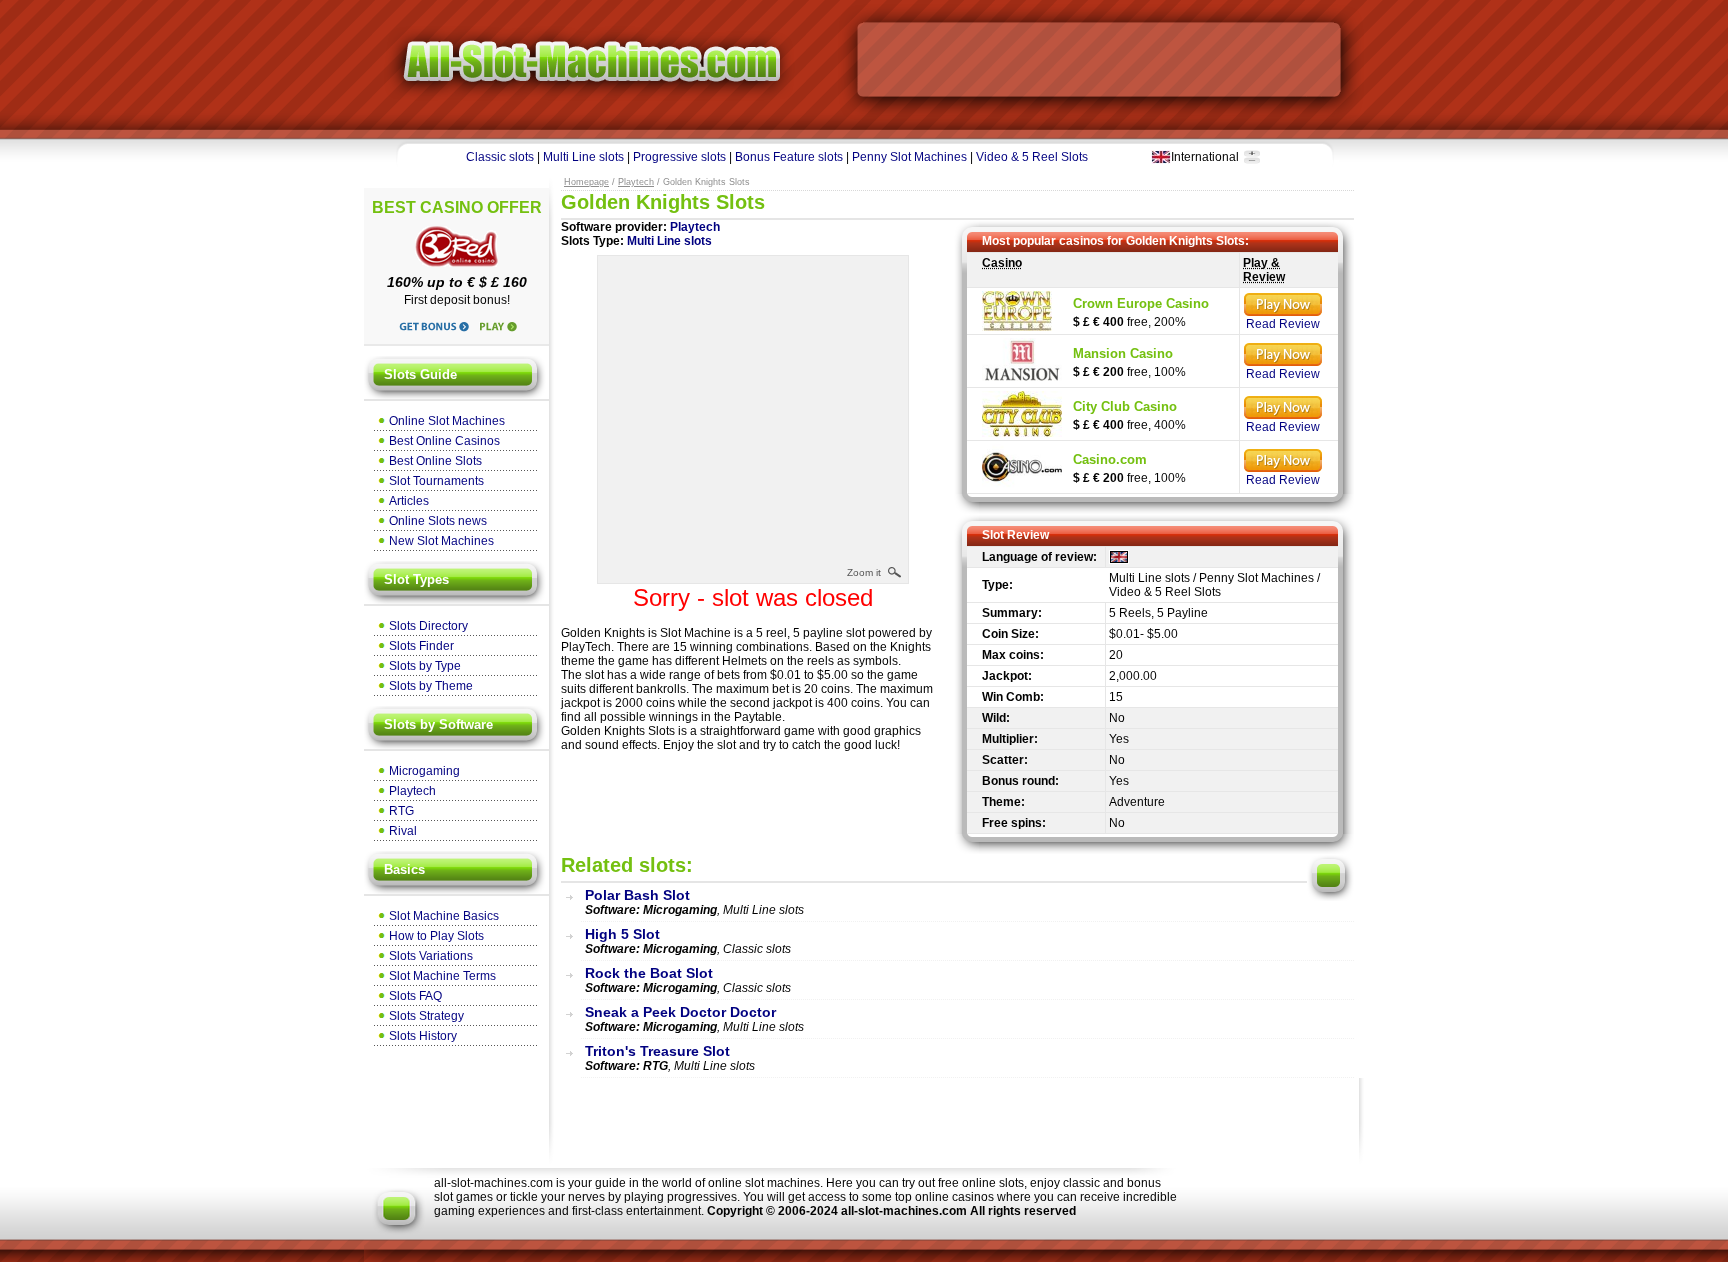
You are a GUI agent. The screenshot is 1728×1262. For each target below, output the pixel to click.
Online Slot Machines (447, 421)
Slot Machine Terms (442, 976)
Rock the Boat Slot (649, 973)
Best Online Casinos (444, 441)
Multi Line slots (583, 157)
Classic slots (500, 157)
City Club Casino (1125, 406)
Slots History (423, 1036)
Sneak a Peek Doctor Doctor (680, 1012)
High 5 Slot (622, 934)
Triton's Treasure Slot (657, 1051)
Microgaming (424, 771)
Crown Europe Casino (1141, 303)
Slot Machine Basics (444, 916)
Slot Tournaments (436, 481)
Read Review (1283, 324)
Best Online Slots (435, 461)
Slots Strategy (426, 1016)
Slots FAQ (415, 996)
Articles (409, 501)
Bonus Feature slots (789, 157)
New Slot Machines (441, 541)
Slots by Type (425, 666)
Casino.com (1110, 459)
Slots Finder (421, 646)
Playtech (412, 791)
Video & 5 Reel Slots (1032, 157)
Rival (403, 831)
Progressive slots (679, 157)
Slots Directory (428, 626)
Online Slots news (438, 521)
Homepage (586, 182)
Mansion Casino (1123, 353)
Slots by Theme (431, 686)
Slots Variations (431, 956)
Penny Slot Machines (909, 157)
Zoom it (864, 572)
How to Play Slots (436, 936)
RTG (401, 811)
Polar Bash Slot (637, 895)
